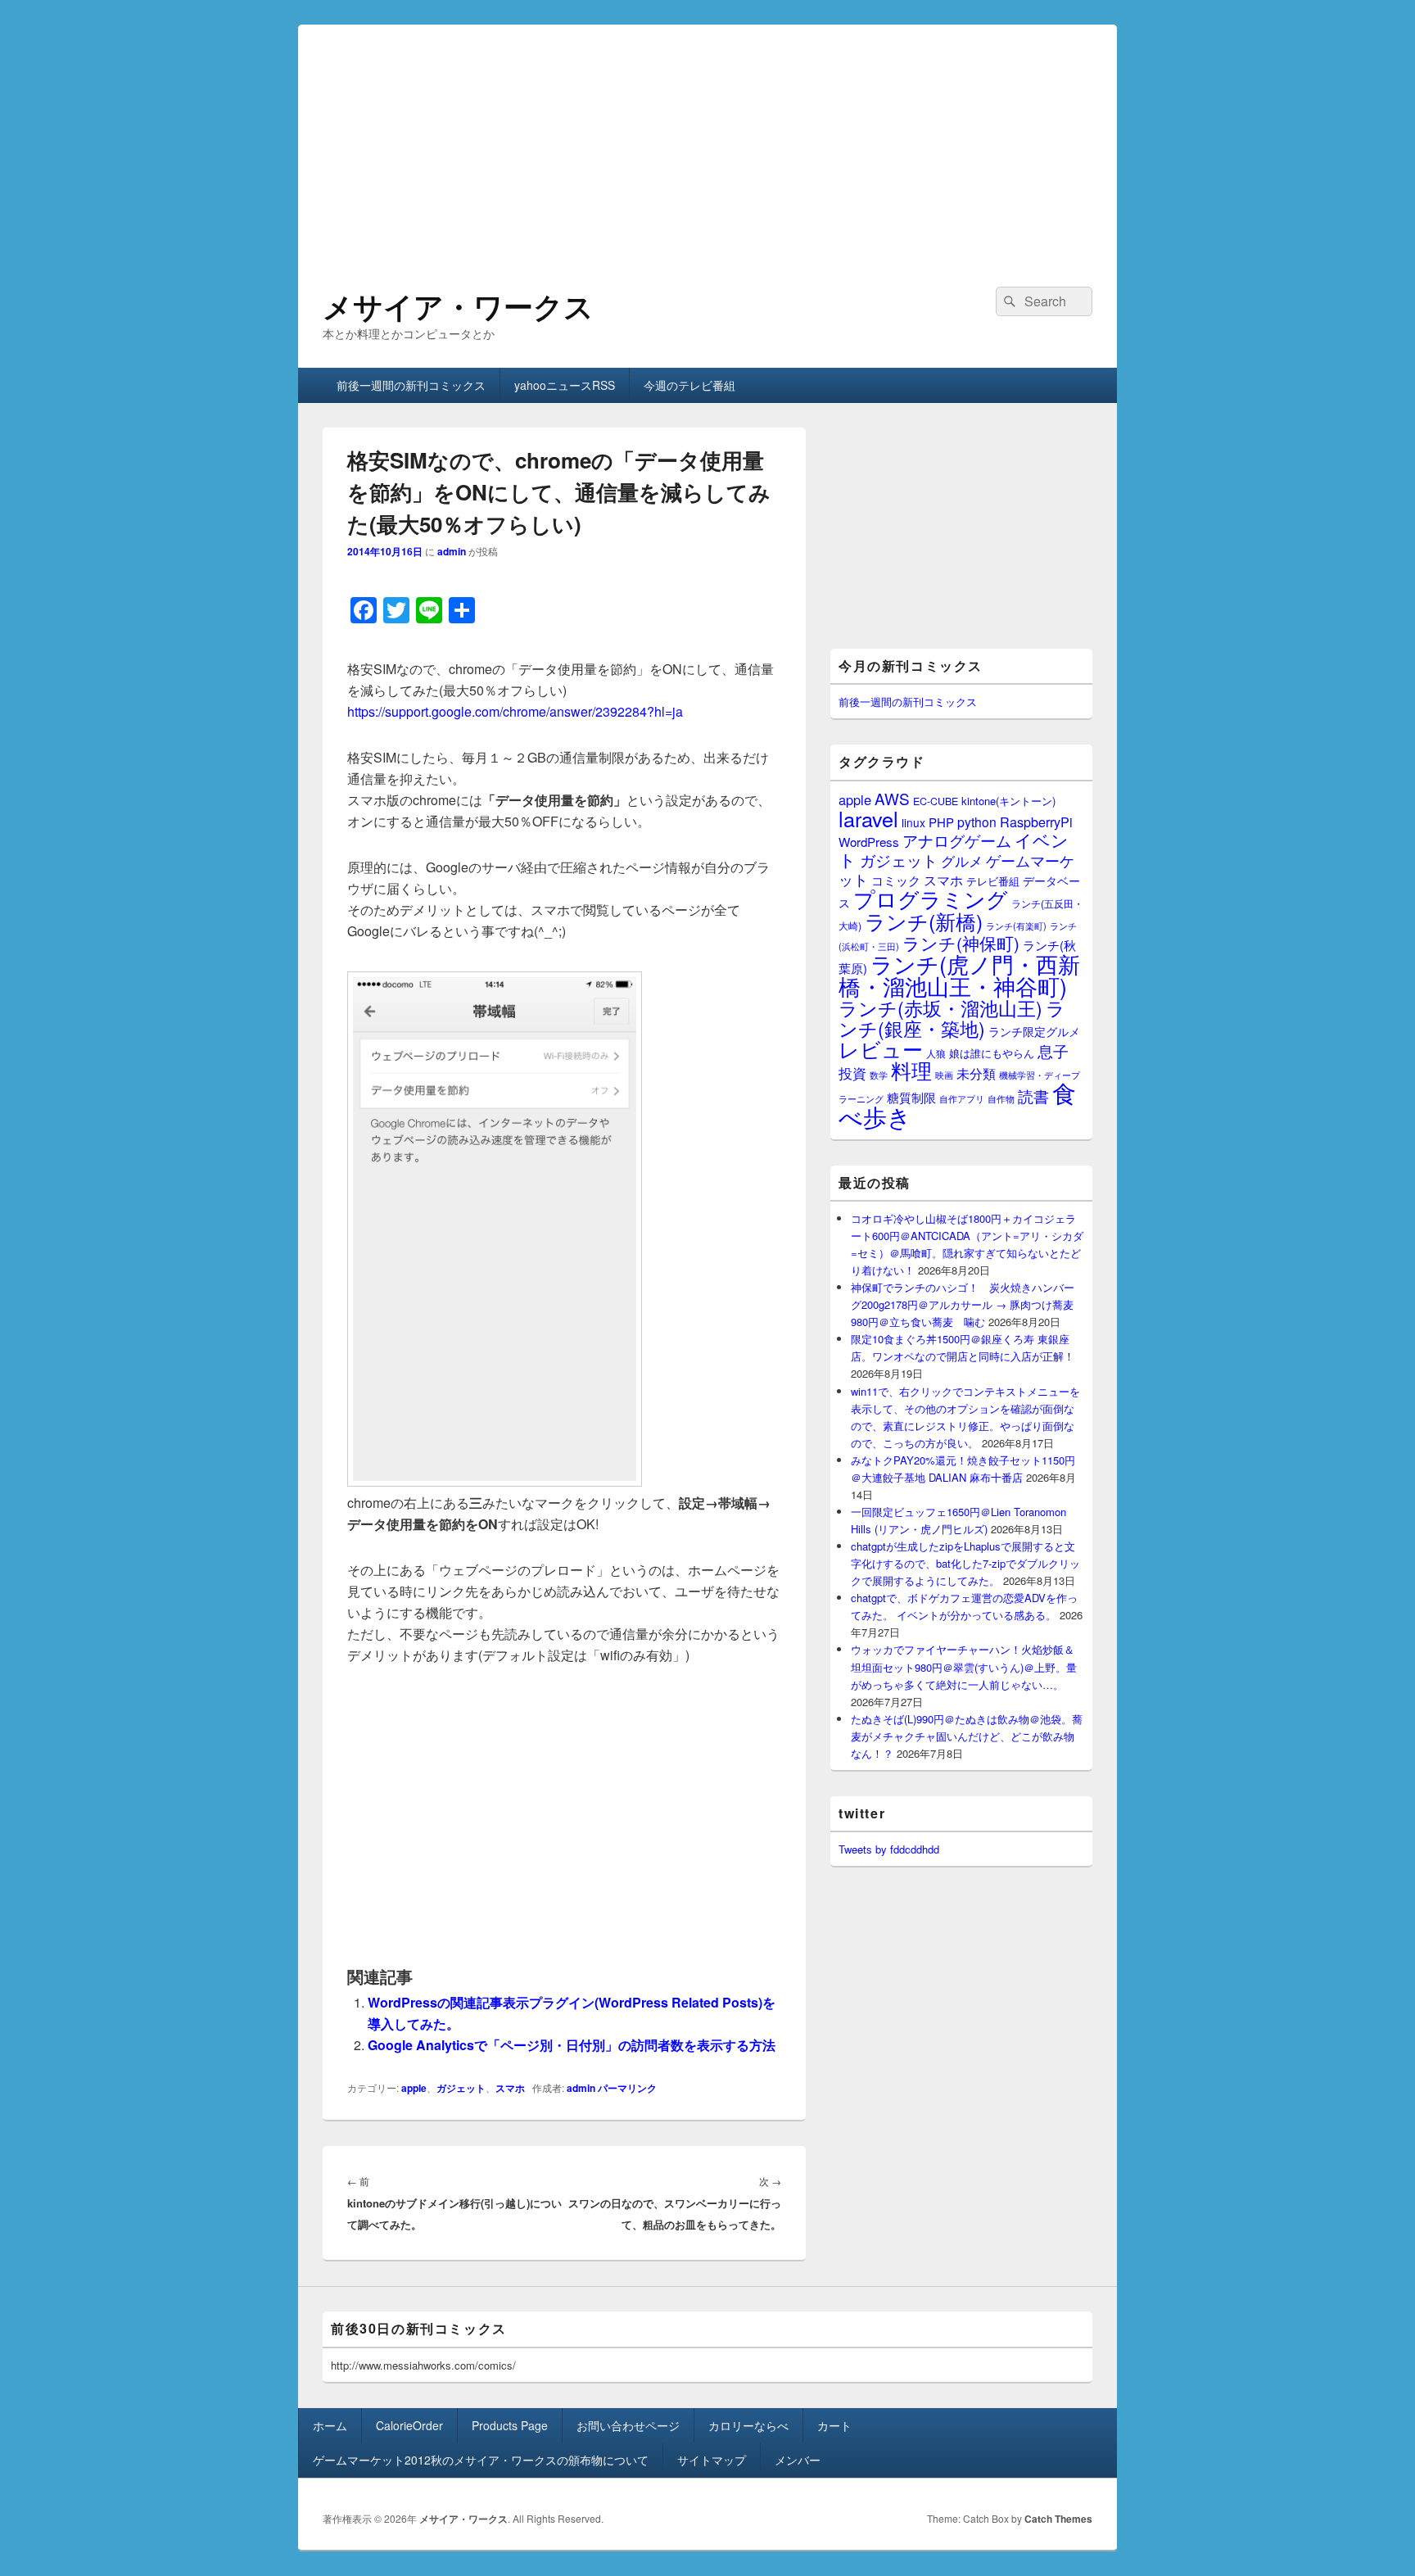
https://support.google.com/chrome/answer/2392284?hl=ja (515, 711)
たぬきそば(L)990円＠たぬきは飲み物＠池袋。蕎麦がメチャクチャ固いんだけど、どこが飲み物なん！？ (967, 1736)
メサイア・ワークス (458, 306)
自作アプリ (962, 1098)
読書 (1033, 1096)
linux (913, 822)
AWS (892, 798)
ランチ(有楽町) (1016, 926)
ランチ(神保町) (961, 943)
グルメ (962, 860)
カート (834, 2425)
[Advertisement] (707, 139)
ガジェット (461, 2088)
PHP (941, 822)
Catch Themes (1058, 2519)
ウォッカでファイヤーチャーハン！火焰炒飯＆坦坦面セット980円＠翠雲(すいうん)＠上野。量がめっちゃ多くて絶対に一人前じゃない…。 (964, 1666)
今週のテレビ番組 (689, 385)
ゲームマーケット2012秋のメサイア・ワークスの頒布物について (481, 2460)
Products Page (510, 2425)
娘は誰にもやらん (992, 1053)
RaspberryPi (1036, 822)
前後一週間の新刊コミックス (411, 385)
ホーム (330, 2425)
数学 (879, 1075)
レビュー (881, 1049)
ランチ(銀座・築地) (952, 1018)
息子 (1053, 1050)
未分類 (976, 1073)
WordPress (869, 842)
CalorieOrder (409, 2425)
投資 (852, 1073)
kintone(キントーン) (1008, 801)
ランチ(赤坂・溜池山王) (940, 1007)
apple (414, 2088)
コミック (896, 880)
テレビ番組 (993, 881)
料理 (911, 1070)
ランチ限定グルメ (1034, 1031)
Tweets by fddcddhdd (889, 1849)
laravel (868, 818)
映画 (944, 1075)
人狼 (936, 1053)
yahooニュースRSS (565, 385)
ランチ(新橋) (924, 921)
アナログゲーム (957, 840)
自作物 (1001, 1098)
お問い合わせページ (628, 2425)
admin (452, 551)
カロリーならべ (748, 2425)
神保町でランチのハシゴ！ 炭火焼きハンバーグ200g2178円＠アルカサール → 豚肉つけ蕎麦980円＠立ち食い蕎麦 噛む (963, 1304)
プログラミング (931, 898)
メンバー (798, 2460)
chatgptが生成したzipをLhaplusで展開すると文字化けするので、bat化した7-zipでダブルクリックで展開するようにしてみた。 (965, 1563)
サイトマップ (712, 2460)
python (977, 822)
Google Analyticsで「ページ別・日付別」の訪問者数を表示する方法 (572, 2045)
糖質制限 (911, 1097)
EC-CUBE (936, 801)
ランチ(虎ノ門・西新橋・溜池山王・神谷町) (959, 975)
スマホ (510, 2088)
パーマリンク (627, 2088)
